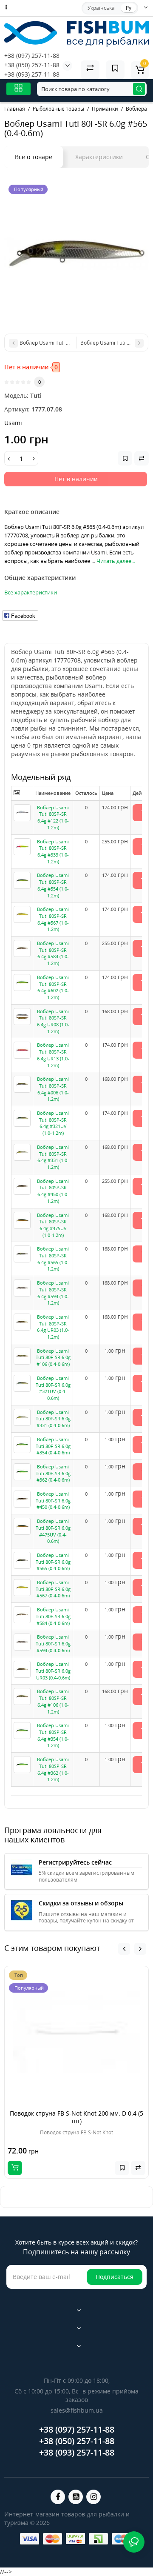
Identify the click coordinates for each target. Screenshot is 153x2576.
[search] (139, 89)
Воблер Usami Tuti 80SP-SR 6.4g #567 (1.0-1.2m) (53, 919)
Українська (101, 8)
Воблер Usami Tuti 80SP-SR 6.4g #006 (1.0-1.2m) (53, 1089)
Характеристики (99, 157)
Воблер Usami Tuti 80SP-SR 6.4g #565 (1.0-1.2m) (53, 1259)
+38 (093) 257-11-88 (32, 74)
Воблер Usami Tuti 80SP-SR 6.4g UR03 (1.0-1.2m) (53, 1327)
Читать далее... (116, 561)
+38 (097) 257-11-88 (32, 56)
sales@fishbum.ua (77, 2410)
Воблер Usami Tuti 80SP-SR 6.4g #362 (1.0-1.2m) (53, 1769)
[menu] (18, 89)
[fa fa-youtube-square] (76, 2497)
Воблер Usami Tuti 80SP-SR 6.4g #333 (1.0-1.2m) (53, 851)
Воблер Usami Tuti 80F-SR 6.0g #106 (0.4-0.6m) (53, 1357)
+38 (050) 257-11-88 (32, 65)
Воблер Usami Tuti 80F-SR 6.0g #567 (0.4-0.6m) (53, 1589)
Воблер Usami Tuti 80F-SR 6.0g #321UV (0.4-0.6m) (53, 1388)
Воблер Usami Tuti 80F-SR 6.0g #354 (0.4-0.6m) (53, 1446)
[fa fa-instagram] (93, 2497)
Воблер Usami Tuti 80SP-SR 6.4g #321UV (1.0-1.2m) (53, 1123)
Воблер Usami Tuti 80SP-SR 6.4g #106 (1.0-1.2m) (53, 1701)
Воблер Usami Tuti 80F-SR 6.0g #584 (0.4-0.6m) (53, 1616)
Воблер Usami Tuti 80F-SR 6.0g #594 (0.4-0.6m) (53, 1643)
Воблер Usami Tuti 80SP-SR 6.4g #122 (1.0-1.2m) (53, 817)
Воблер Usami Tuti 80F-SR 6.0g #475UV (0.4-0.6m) (53, 1531)
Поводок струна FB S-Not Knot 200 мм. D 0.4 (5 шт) (76, 2117)
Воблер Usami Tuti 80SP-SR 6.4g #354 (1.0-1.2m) (53, 1735)
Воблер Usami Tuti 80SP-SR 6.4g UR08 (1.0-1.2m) (53, 1021)
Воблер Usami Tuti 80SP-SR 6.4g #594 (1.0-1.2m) (53, 1293)
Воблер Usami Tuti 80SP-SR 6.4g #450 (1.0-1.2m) (53, 1191)
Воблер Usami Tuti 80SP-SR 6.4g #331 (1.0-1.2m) (53, 1157)
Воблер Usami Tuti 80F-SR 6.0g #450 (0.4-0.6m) (53, 1500)
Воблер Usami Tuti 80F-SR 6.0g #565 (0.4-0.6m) (53, 1562)
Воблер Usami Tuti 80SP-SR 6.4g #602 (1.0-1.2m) (53, 987)
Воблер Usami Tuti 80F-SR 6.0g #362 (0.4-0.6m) (53, 1473)
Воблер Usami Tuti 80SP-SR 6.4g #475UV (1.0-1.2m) (53, 1225)
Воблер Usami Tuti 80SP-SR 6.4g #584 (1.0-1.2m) (53, 953)
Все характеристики (31, 592)
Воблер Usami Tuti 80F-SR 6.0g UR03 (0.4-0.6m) (53, 1671)
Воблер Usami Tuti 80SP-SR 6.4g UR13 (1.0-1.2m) (53, 1055)
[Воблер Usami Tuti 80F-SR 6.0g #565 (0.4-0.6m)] (76, 253)
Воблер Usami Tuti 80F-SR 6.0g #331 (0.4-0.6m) (53, 1419)
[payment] (30, 2539)
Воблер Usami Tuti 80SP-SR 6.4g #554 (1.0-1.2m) (53, 885)
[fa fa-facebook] (58, 2497)
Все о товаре (34, 157)
